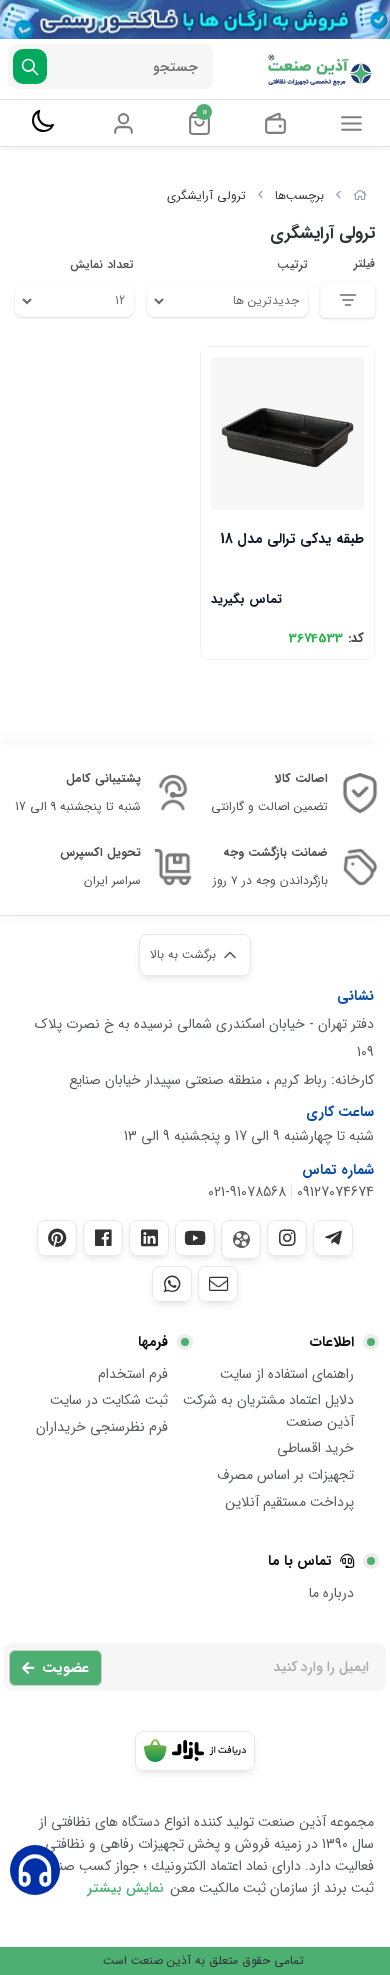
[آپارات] (241, 1239)
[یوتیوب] (195, 1238)
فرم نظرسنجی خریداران (102, 1427)
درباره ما (331, 1593)
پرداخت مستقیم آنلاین (289, 1502)
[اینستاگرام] (287, 1238)
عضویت (65, 1668)
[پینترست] (57, 1238)
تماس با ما (300, 1561)
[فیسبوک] (103, 1238)
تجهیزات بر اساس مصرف (285, 1475)
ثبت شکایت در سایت (109, 1400)
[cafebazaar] (195, 1751)
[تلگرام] (333, 1238)
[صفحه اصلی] (360, 195)
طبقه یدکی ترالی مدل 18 (292, 539)
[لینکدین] (149, 1238)
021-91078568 (247, 1192)
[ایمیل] (218, 1284)
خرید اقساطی (315, 1448)
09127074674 (335, 1192)
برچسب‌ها (299, 195)
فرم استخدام (133, 1374)
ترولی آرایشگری (206, 195)
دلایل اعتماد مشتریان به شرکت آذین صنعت (268, 1411)
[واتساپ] (172, 1284)
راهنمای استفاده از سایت (287, 1374)
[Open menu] (351, 123)
